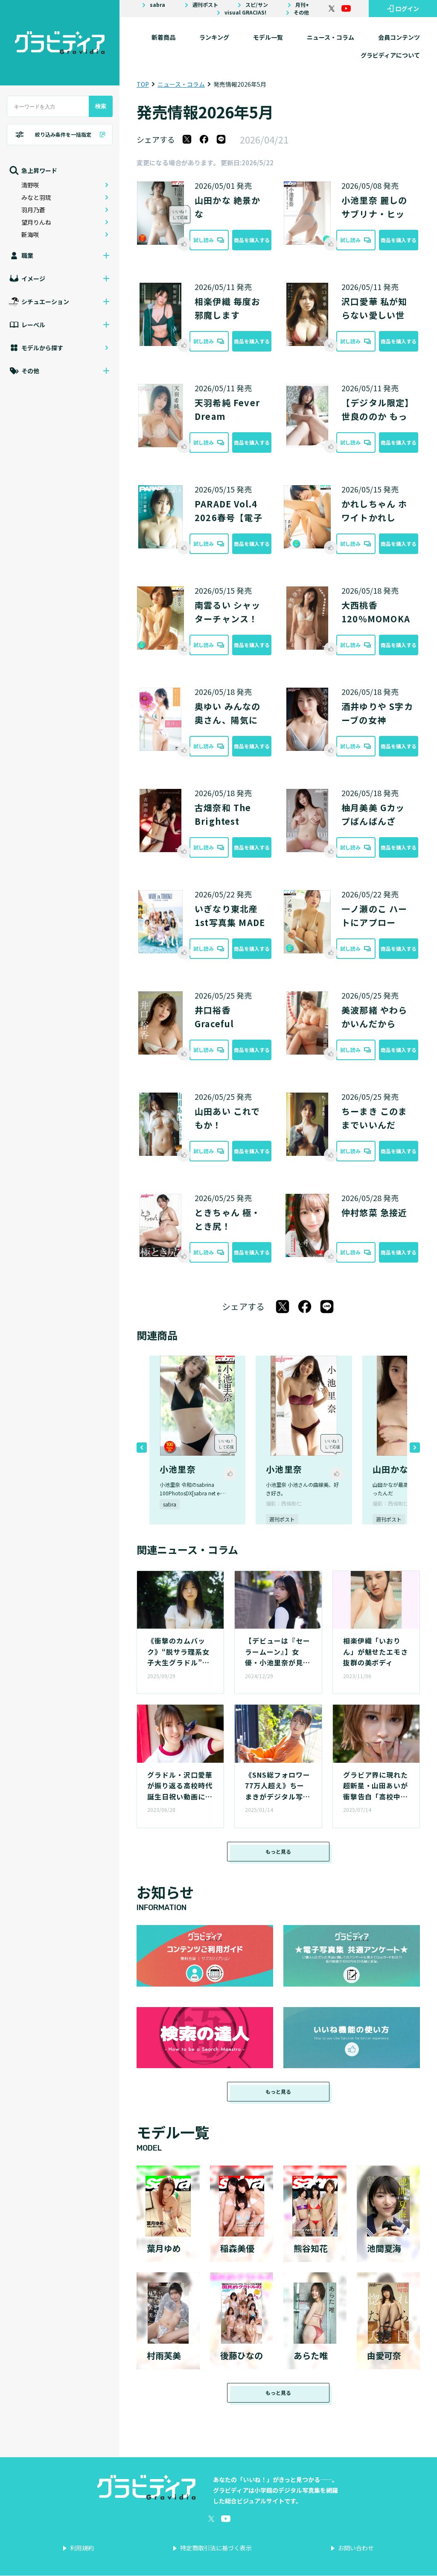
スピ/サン (257, 5)
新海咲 (30, 234)
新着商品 (163, 37)
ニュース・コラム (331, 37)
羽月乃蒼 (33, 210)
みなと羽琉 (36, 197)
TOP (143, 84)
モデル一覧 (268, 37)
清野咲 (30, 185)
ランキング (214, 37)
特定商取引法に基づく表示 (216, 2548)
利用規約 (82, 2548)
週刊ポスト (205, 5)
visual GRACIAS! (245, 12)
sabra (157, 5)
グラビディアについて (390, 55)
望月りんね (36, 222)
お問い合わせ (356, 2548)
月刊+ (302, 5)
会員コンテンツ (399, 37)
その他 (301, 12)
